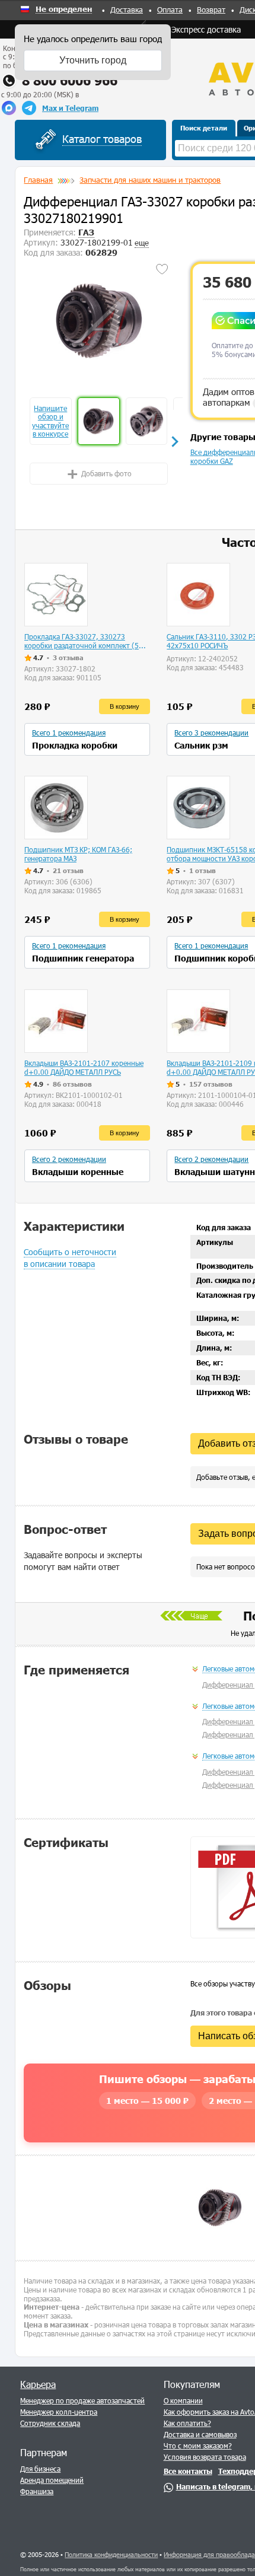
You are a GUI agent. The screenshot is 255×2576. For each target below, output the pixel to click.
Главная (38, 180)
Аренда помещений (52, 2480)
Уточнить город (93, 60)
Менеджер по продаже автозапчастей (82, 2400)
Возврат (211, 9)
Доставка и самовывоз (200, 2434)
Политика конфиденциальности (111, 2554)
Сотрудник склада (50, 2423)
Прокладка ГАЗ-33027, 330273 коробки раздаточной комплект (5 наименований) (82, 641)
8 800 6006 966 (70, 80)
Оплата (170, 9)
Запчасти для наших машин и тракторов (150, 180)
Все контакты (188, 2471)
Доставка (127, 9)
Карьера (38, 2384)
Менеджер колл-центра (59, 2412)
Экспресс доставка (206, 29)
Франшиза (37, 2491)
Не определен (64, 9)
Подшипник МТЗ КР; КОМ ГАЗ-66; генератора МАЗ (78, 854)
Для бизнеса (40, 2469)
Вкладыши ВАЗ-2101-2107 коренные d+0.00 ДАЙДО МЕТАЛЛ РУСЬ (84, 1067)
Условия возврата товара (205, 2457)
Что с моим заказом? (198, 2446)
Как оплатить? (187, 2423)
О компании (183, 2400)
